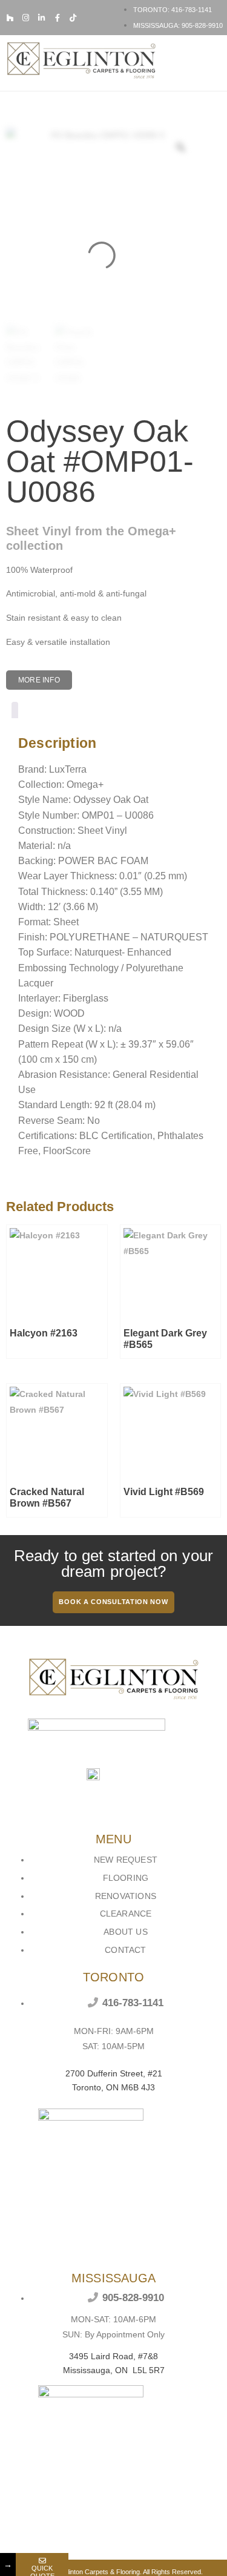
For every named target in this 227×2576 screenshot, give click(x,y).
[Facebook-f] (57, 18)
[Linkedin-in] (41, 18)
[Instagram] (26, 18)
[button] (213, 63)
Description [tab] (15, 712)
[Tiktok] (73, 18)
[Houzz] (10, 18)
